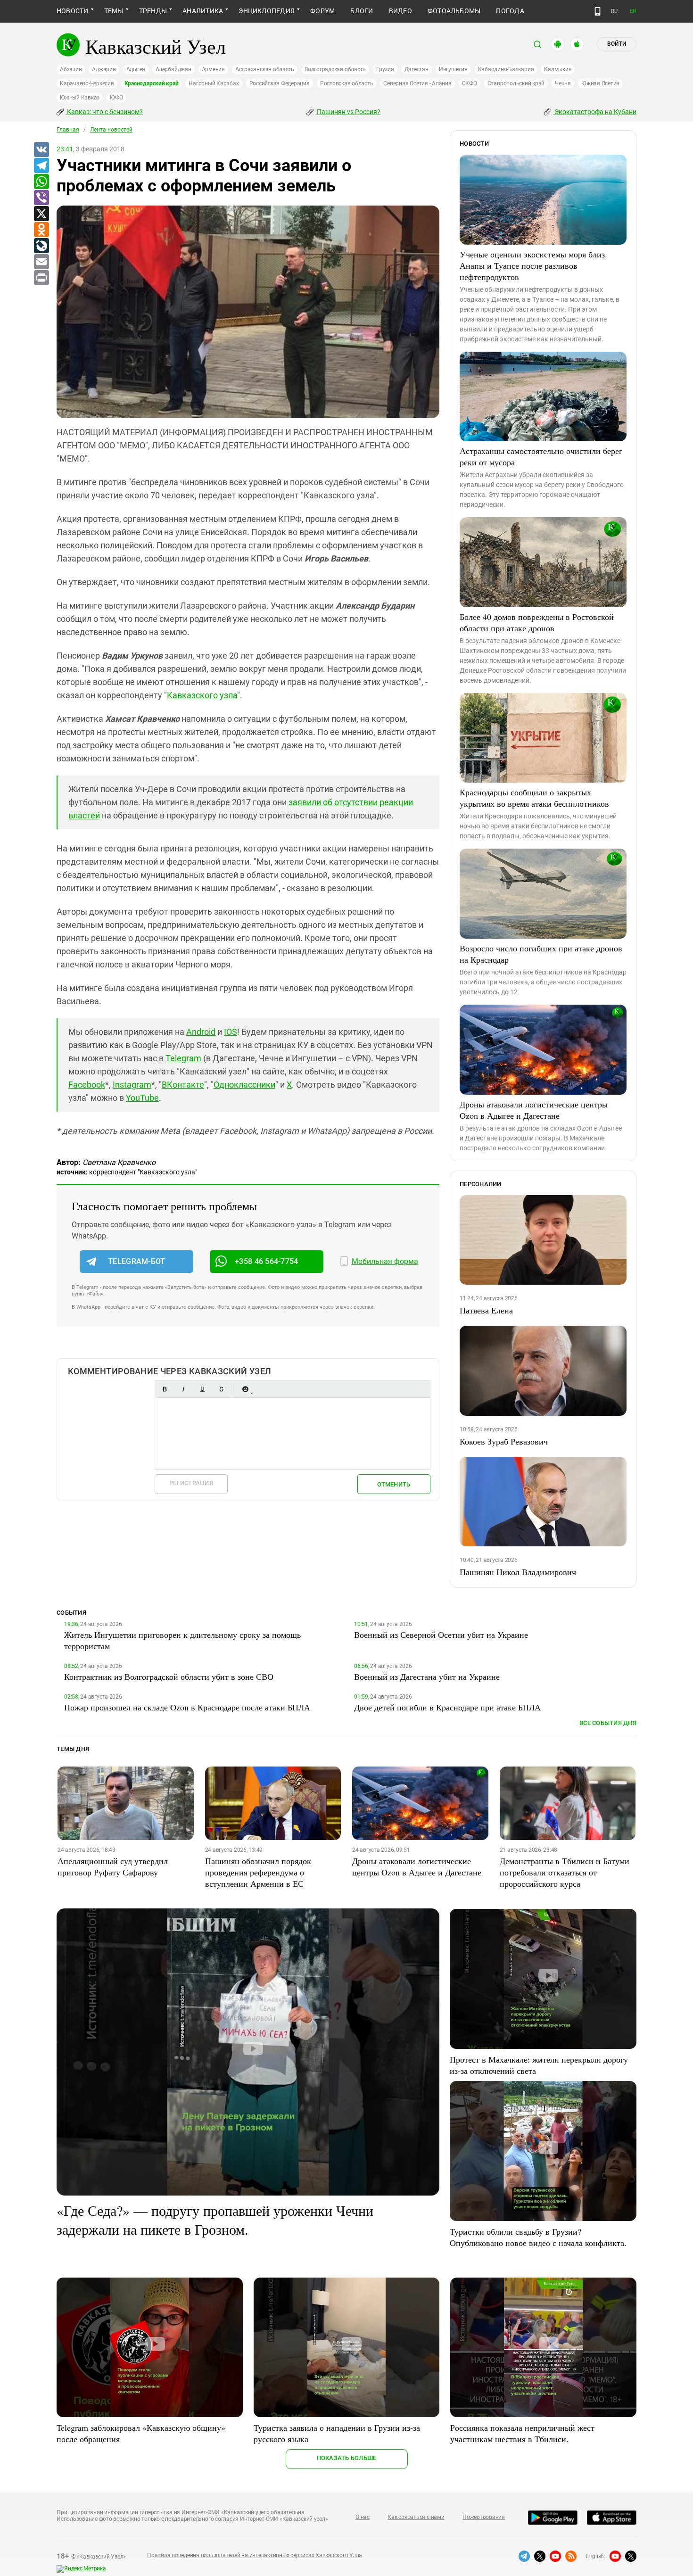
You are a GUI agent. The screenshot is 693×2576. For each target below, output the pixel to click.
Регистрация (191, 1483)
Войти (617, 44)
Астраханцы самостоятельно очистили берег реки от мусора (541, 456)
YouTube (142, 1098)
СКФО (470, 83)
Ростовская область (347, 83)
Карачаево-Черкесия (87, 83)
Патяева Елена (486, 1310)
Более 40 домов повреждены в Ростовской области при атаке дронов (537, 622)
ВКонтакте (183, 1085)
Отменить (394, 1484)
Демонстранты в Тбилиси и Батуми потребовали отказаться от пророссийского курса (565, 1872)
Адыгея (136, 69)
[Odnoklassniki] (41, 230)
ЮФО (116, 98)
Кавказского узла (202, 695)
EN (633, 11)
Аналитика (203, 11)
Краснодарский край (152, 83)
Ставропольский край (516, 83)
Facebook (87, 1085)
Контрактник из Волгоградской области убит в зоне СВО (169, 1676)
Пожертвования (484, 2517)
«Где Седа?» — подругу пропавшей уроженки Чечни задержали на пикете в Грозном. (215, 2220)
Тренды (153, 11)
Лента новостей (111, 130)
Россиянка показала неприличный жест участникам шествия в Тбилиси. (522, 2433)
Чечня (563, 83)
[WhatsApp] (41, 182)
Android (201, 1032)
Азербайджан (173, 69)
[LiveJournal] (41, 246)
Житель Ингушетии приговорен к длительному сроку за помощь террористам (182, 1640)
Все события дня (608, 1723)
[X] (41, 214)
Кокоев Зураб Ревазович (504, 1441)
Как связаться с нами (416, 2517)
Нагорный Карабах (214, 83)
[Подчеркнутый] (202, 1389)
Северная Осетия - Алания (417, 83)
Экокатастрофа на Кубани (595, 112)
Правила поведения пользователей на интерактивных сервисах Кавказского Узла (255, 2555)
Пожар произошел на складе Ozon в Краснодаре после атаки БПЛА (187, 1707)
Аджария (104, 69)
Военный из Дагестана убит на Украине (427, 1676)
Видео (400, 11)
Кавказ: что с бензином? (104, 112)
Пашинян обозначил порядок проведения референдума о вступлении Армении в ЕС (258, 1872)
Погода (510, 11)
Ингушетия (453, 69)
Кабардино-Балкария (506, 69)
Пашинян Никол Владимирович (518, 1572)
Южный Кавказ (80, 98)
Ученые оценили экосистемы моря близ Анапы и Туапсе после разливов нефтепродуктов (532, 265)
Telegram (183, 1058)
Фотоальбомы (454, 11)
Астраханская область (265, 69)
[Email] (41, 262)
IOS (231, 1032)
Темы (114, 11)
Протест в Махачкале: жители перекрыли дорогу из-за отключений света (539, 2065)
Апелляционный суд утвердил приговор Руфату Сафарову (113, 1866)
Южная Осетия (600, 83)
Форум (322, 11)
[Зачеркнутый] (221, 1389)
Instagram (132, 1085)
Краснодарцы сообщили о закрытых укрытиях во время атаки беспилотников (534, 798)
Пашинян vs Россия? (348, 112)
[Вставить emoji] (245, 1389)
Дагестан (417, 69)
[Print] (41, 278)
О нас (363, 2517)
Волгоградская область (335, 69)
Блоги (362, 11)
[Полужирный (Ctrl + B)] (165, 1389)
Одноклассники (244, 1085)
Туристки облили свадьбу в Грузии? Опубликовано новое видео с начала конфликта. (538, 2237)
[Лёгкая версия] (598, 11)
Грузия (385, 69)
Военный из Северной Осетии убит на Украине (441, 1635)
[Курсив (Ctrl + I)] (183, 1389)
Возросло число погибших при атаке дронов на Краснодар (541, 954)
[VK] (41, 150)
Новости (73, 11)
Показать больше (347, 2458)
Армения (213, 69)
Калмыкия (558, 69)
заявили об (311, 802)
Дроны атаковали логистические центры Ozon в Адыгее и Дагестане (534, 1110)
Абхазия (71, 69)
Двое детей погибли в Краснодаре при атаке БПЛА (447, 1707)
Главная (68, 130)
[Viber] (41, 198)
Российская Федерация (280, 83)
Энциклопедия (267, 11)
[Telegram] (41, 166)
